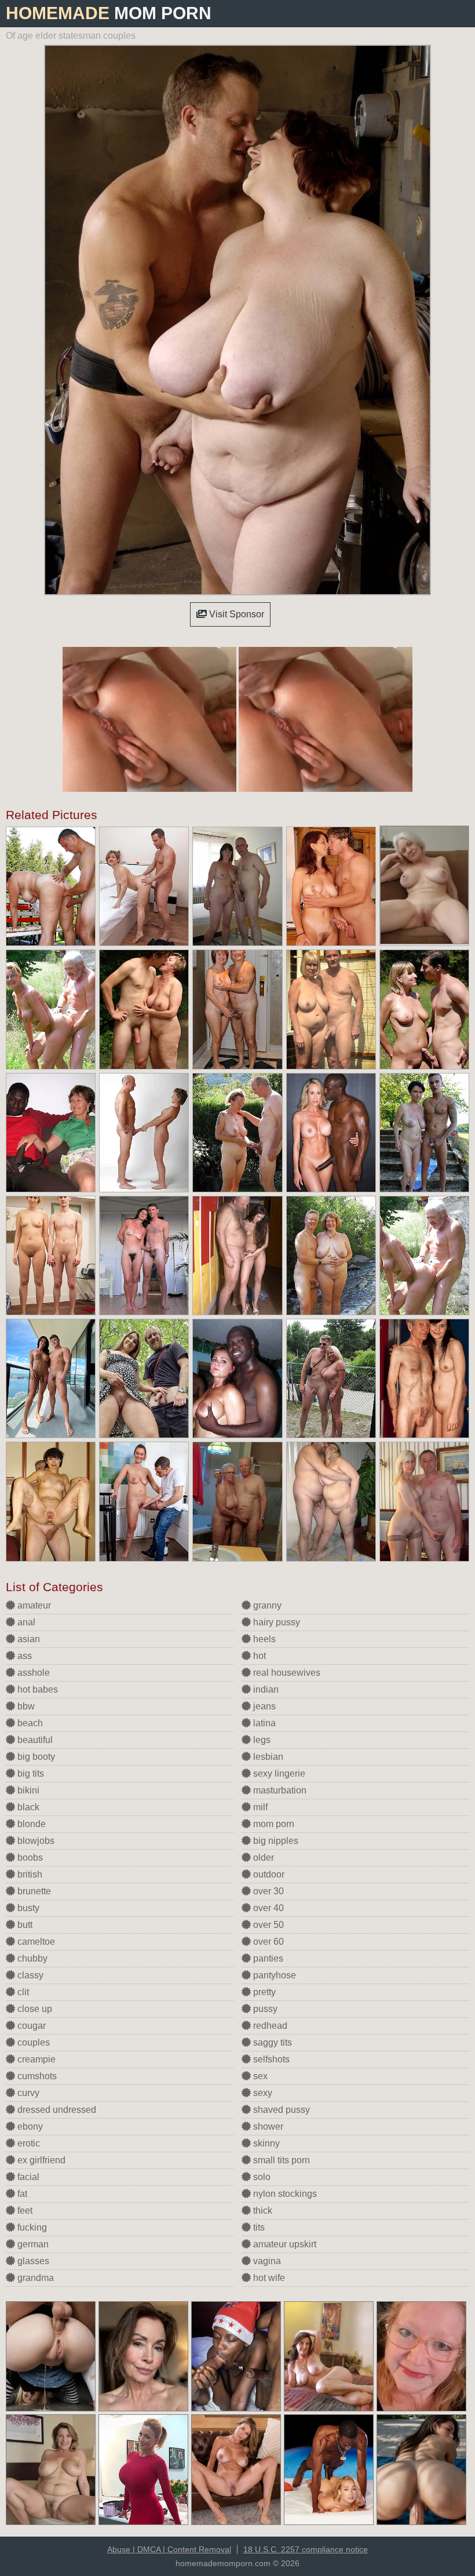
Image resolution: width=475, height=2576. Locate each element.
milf (259, 1807)
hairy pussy (275, 1622)
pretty (263, 1992)
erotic (28, 2143)
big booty (35, 1757)
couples (32, 2042)
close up (34, 2009)
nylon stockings (284, 2194)
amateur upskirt (284, 2244)
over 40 (267, 1908)
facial (27, 2177)
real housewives (286, 1673)
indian (265, 1689)
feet (24, 2211)
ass (23, 1656)
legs (261, 1740)
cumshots (36, 2076)
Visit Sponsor (235, 614)
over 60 (267, 1942)
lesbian (267, 1757)
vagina (266, 2261)
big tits (30, 1773)
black (27, 1807)
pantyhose (273, 1975)
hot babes (36, 1689)
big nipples (275, 1841)
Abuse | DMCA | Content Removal (169, 2549)
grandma (34, 2278)
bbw (25, 1706)
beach (29, 1723)
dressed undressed (56, 2110)
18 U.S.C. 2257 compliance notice (306, 2549)
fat (21, 2194)
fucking (31, 2227)
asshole (32, 1673)
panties (267, 1958)
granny (266, 1605)
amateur (33, 1605)
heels (263, 1639)
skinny (265, 2143)
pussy (264, 2009)
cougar (30, 2026)
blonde (30, 1824)
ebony (29, 2126)
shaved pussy (280, 2110)
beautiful (34, 1740)
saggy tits (271, 2042)
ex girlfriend (40, 2160)
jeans (263, 1706)
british (29, 1874)
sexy (262, 2093)
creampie (35, 2059)
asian (28, 1639)
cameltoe (35, 1942)
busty (27, 1908)
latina (263, 1723)
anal (25, 1622)
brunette (33, 1891)
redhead (269, 2026)
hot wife (268, 2278)
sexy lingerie (278, 1773)
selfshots (270, 2059)
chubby (31, 1958)
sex (259, 2076)
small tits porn (280, 2160)
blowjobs (35, 1841)
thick (262, 2211)
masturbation (279, 1790)
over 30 (267, 1891)
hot (258, 1656)
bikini (27, 1790)
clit (22, 1992)
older (262, 1858)
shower (267, 2126)
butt (24, 1925)
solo (261, 2177)
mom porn (273, 1824)
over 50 (267, 1925)
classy (29, 1975)
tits (258, 2227)
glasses (32, 2261)
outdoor (268, 1874)
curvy (27, 2093)
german (32, 2244)
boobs (29, 1858)
